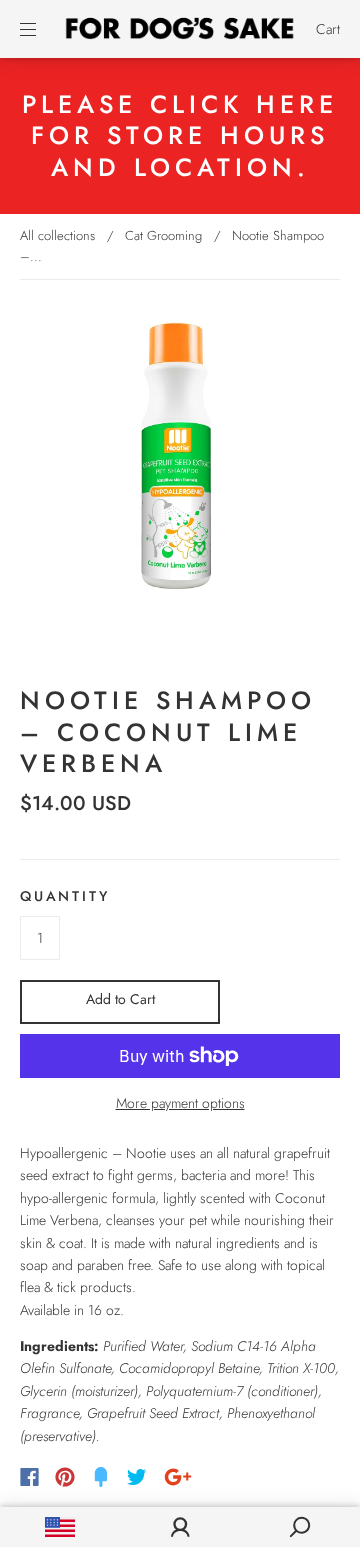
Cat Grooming (163, 235)
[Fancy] (101, 1477)
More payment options (180, 1103)
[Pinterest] (65, 1477)
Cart (328, 29)
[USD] (60, 1527)
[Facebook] (29, 1477)
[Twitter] (137, 1477)
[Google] (178, 1477)
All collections (57, 235)
